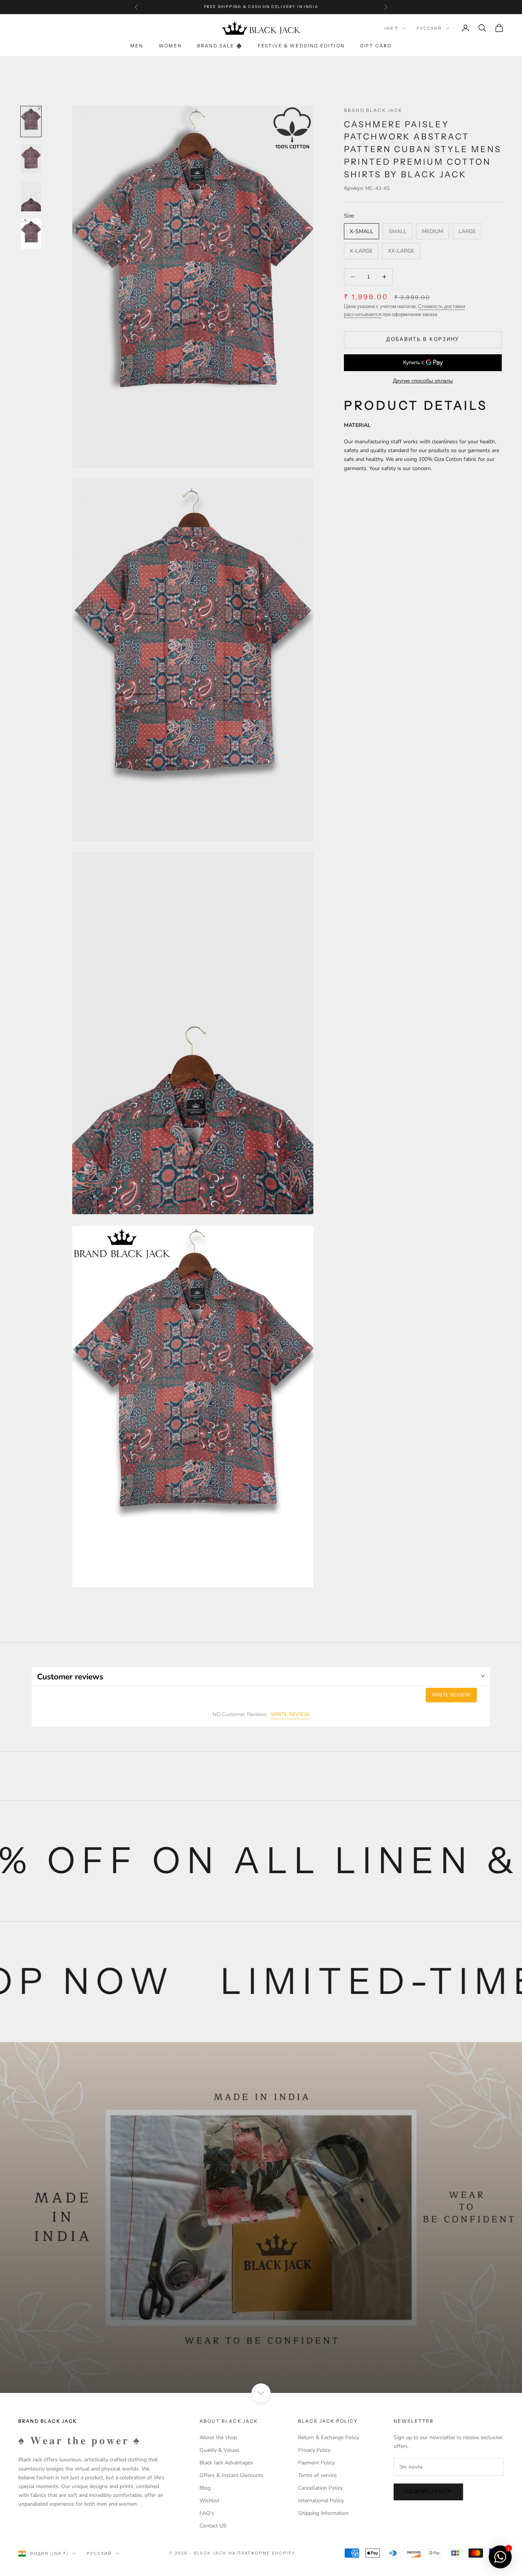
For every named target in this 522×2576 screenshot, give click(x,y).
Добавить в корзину (423, 339)
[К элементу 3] (31, 196)
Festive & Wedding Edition (301, 46)
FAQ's (207, 2513)
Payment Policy (316, 2463)
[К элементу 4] (31, 234)
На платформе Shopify (262, 2553)
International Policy (321, 2501)
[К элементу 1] (31, 122)
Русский (429, 28)
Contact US (213, 2526)
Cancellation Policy (320, 2488)
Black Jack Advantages (226, 2463)
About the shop (218, 2437)
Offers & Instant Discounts (232, 2475)
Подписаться (428, 2492)
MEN (137, 46)
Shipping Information (323, 2513)
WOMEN (170, 46)
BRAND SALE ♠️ (220, 46)
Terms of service (317, 2475)
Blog (205, 2488)
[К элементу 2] (31, 159)
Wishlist (209, 2501)
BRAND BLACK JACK (373, 110)
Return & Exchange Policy (329, 2437)
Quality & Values (220, 2450)
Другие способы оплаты (423, 381)
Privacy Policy (314, 2450)
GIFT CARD (376, 46)
